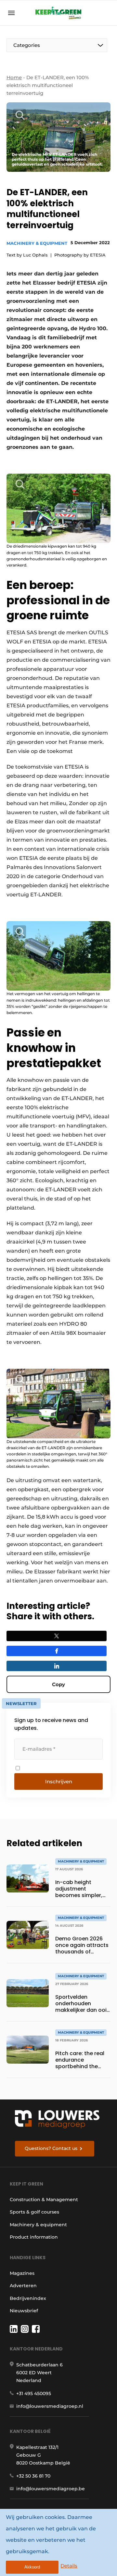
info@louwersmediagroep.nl (50, 2406)
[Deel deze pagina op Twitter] (57, 1636)
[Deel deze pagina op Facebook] (57, 1651)
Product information (34, 2237)
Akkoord (32, 2567)
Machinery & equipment (37, 243)
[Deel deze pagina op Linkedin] (57, 1666)
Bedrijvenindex (28, 2298)
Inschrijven (59, 1781)
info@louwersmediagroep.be (51, 2489)
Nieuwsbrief (24, 2311)
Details (69, 2566)
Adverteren (23, 2286)
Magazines (22, 2273)
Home (14, 77)
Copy (58, 1684)
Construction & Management (44, 2200)
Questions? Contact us (51, 2148)
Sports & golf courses (34, 2212)
